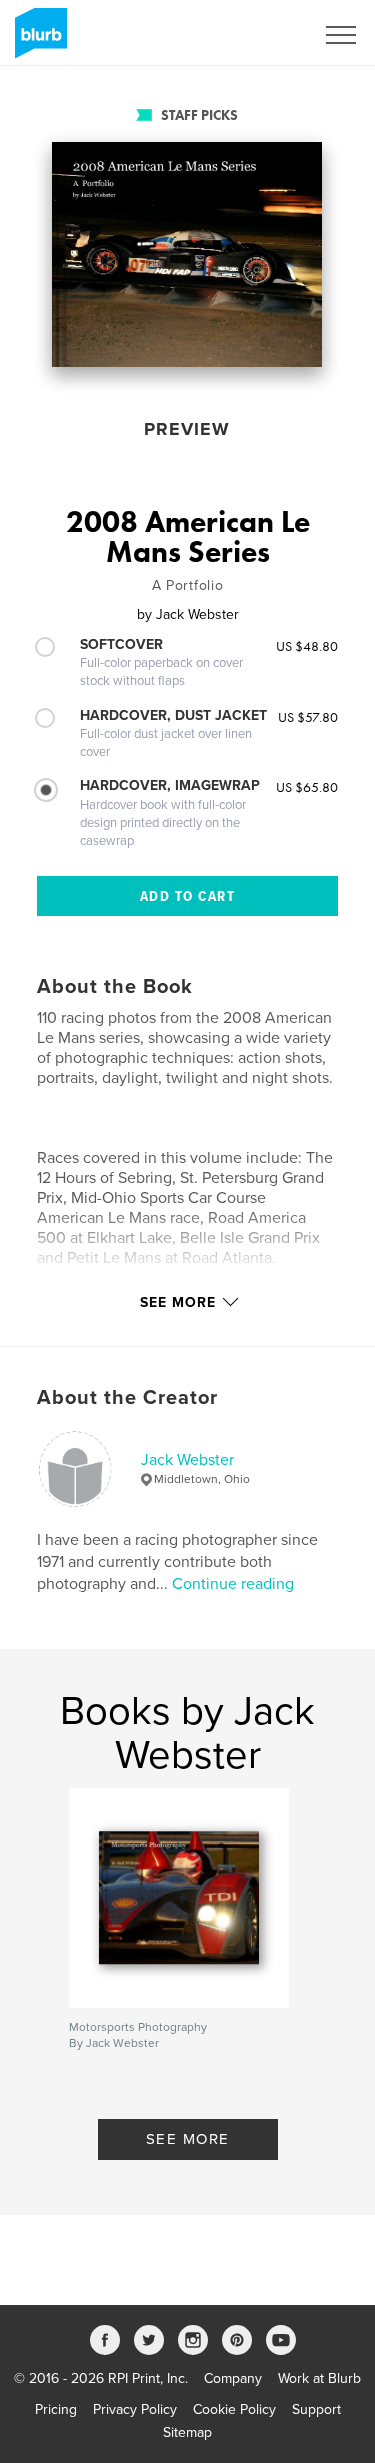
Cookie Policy (234, 2409)
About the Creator (127, 1398)
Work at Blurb (319, 2378)
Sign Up (263, 35)
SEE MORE (188, 2139)
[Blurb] (37, 41)
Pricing (56, 2409)
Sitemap (187, 2432)
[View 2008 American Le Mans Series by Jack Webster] (187, 254)
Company (233, 2378)
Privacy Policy (135, 2409)
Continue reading (233, 1584)
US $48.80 (307, 646)
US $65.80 (307, 787)
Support (316, 2409)
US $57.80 (308, 717)
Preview (187, 429)
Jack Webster (187, 1460)
